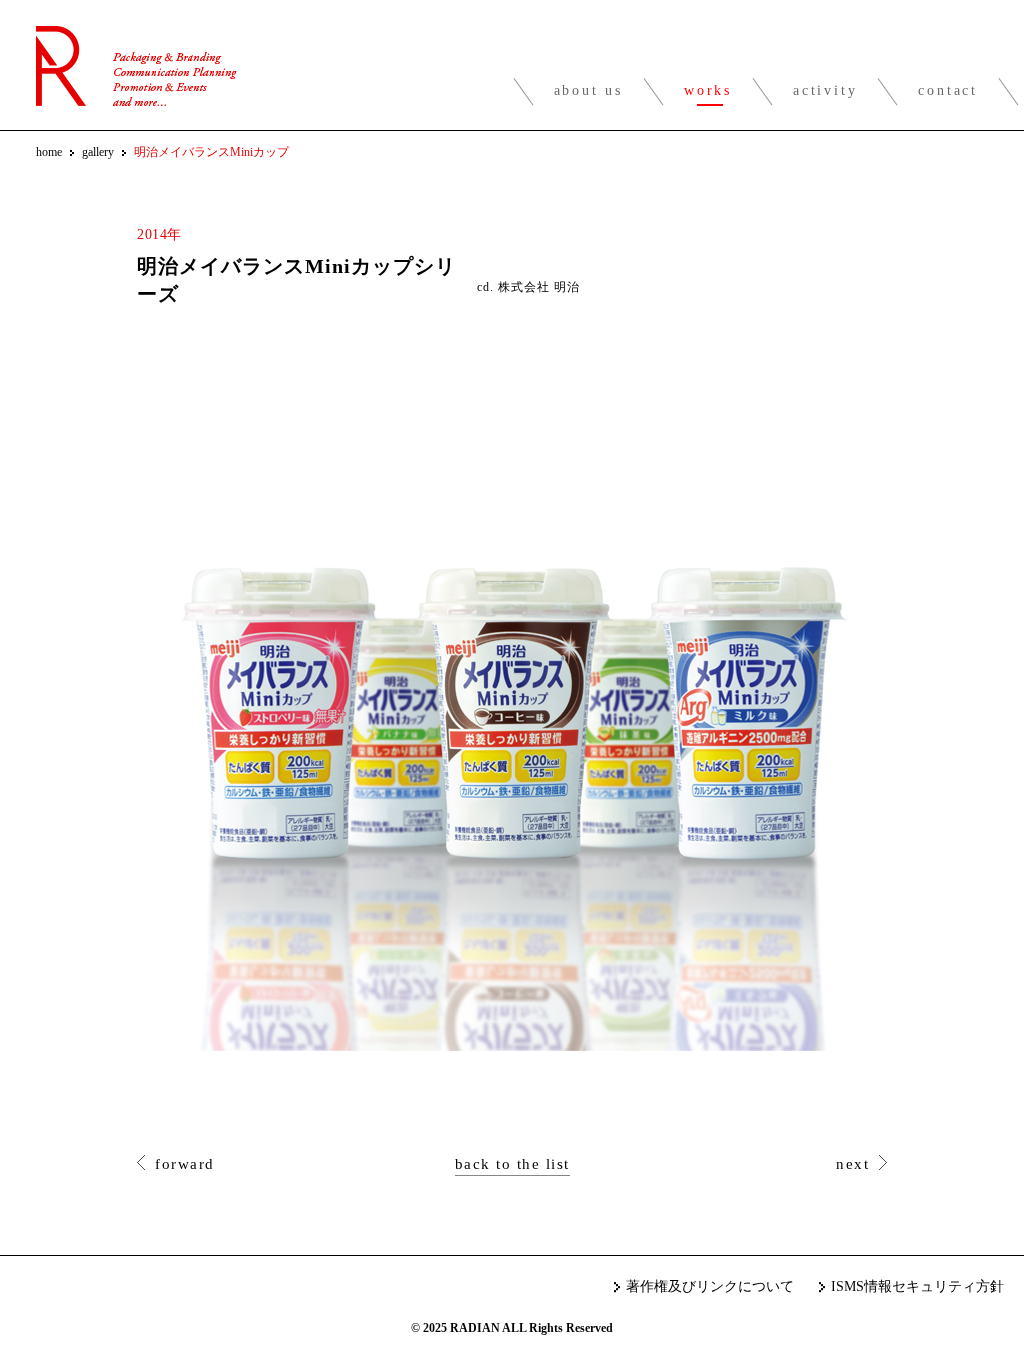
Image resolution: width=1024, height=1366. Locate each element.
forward (185, 1164)
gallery (98, 152)
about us (588, 90)
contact (948, 90)
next (852, 1164)
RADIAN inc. (137, 66)
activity (825, 90)
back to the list (512, 1164)
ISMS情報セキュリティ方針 (917, 1286)
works (708, 90)
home (49, 152)
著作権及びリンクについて (710, 1286)
